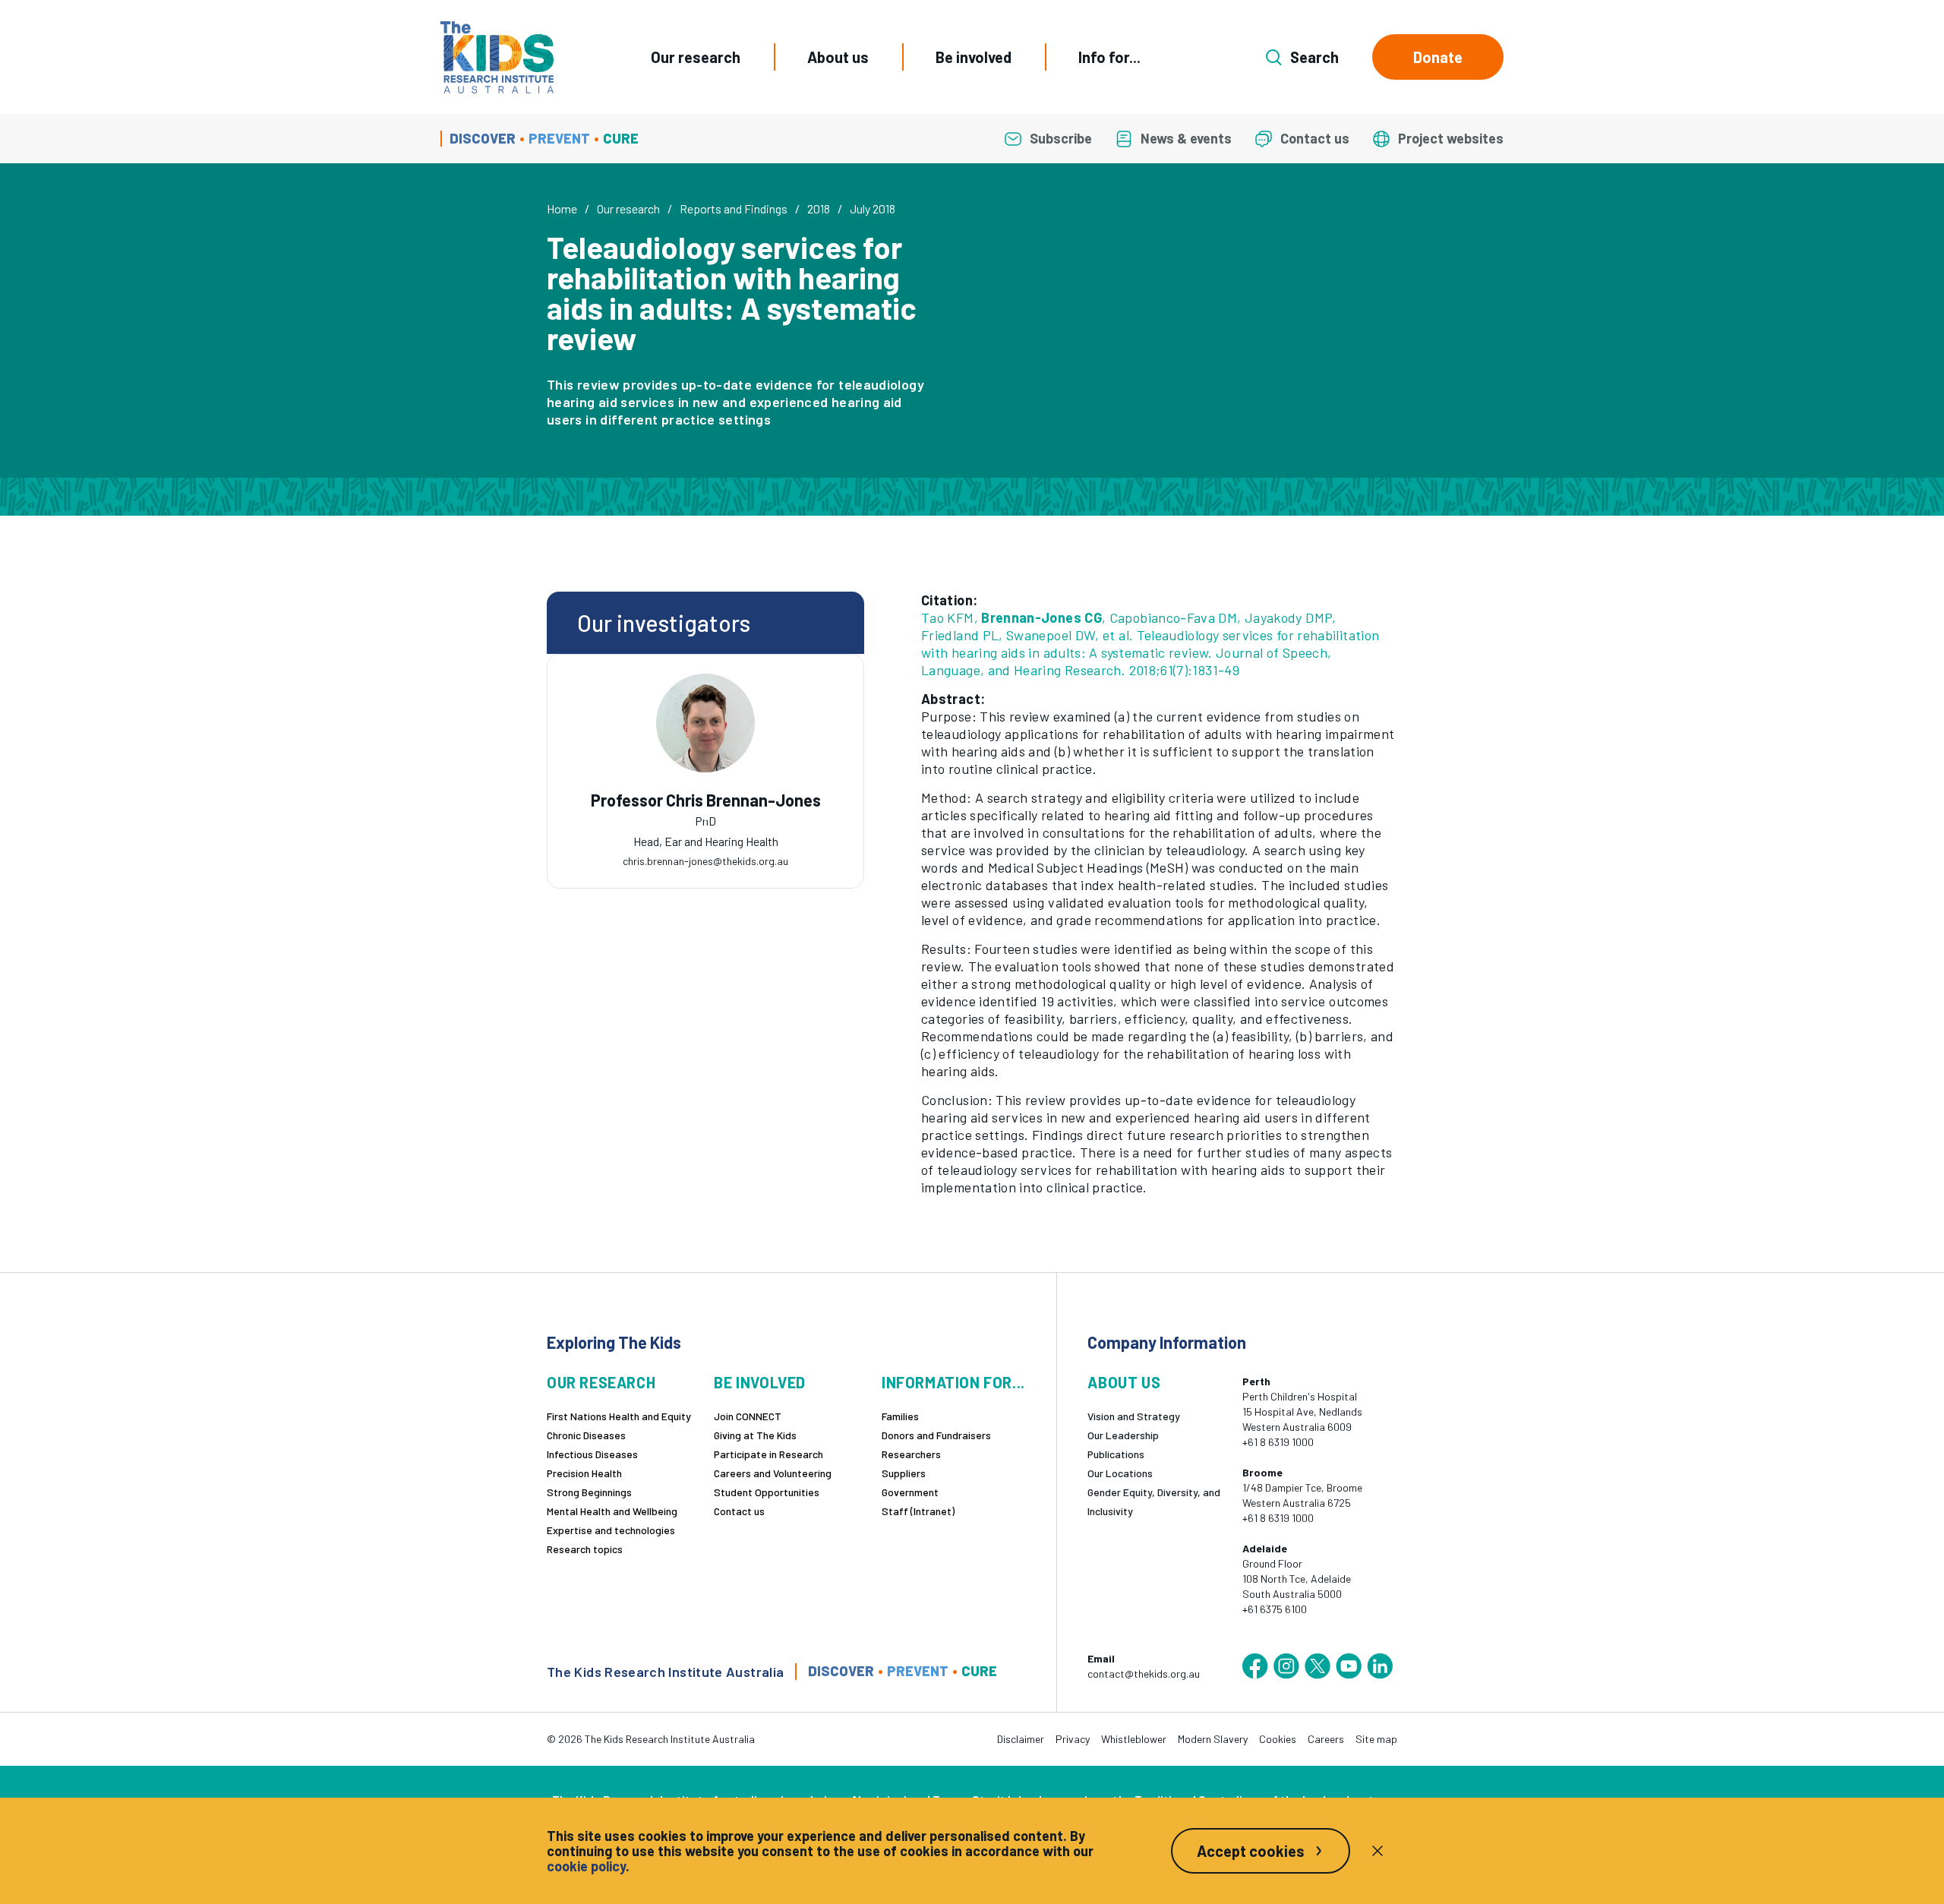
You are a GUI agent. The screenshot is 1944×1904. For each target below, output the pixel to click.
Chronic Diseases (586, 1435)
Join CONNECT (748, 1416)
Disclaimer (1021, 1739)
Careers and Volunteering (773, 1473)
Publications (1116, 1454)
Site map (1376, 1739)
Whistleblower (1134, 1739)
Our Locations (1120, 1473)
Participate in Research (768, 1454)
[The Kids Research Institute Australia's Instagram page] (1286, 1666)
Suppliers (904, 1473)
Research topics (585, 1549)
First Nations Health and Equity (619, 1416)
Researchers (911, 1454)
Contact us (739, 1511)
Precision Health (584, 1473)
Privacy (1073, 1739)
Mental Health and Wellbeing (612, 1511)
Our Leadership (1123, 1435)
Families (900, 1416)
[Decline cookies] (1378, 1851)
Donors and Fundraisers (936, 1435)
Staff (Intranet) (918, 1511)
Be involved (974, 57)
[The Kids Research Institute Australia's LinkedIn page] (1380, 1666)
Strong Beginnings (589, 1492)
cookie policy (586, 1866)
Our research (696, 57)
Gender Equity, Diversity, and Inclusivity (1154, 1501)
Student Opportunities (767, 1492)
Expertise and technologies (611, 1530)
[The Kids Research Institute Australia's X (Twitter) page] (1318, 1666)
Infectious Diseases (592, 1454)
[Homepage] (497, 57)
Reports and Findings (734, 208)
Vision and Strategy (1134, 1416)
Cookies (1278, 1739)
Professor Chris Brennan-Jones (706, 800)
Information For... (953, 1383)
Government (910, 1492)
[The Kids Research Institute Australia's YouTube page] (1349, 1666)
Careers (1326, 1739)
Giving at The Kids (755, 1435)
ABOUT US (1124, 1383)
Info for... (1109, 57)
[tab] (705, 816)
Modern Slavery (1213, 1739)
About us (838, 57)
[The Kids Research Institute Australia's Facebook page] (1255, 1666)
